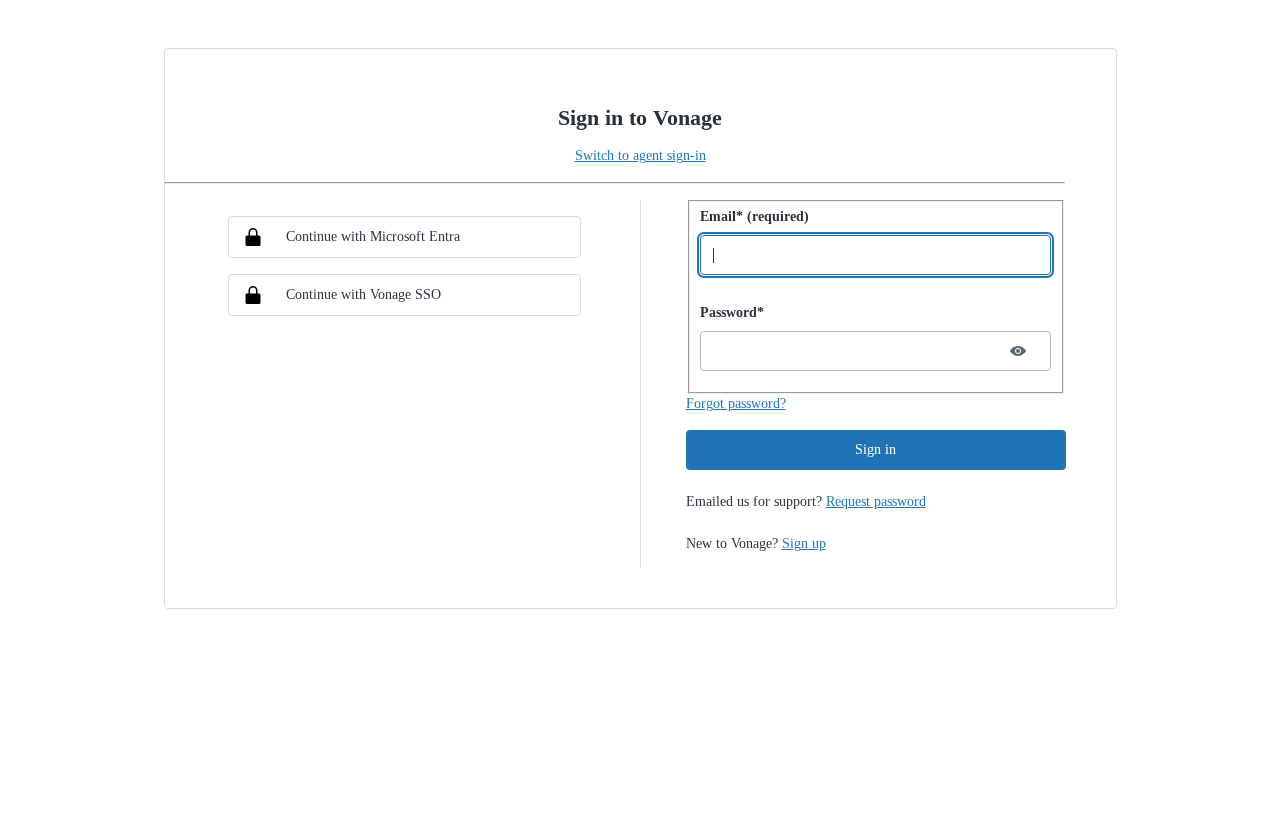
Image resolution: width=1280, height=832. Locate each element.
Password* (732, 312)
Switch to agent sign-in (640, 155)
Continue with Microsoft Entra (373, 236)
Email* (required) (754, 216)
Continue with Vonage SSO (363, 294)
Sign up (804, 543)
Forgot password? (736, 403)
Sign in (875, 449)
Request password (876, 501)
